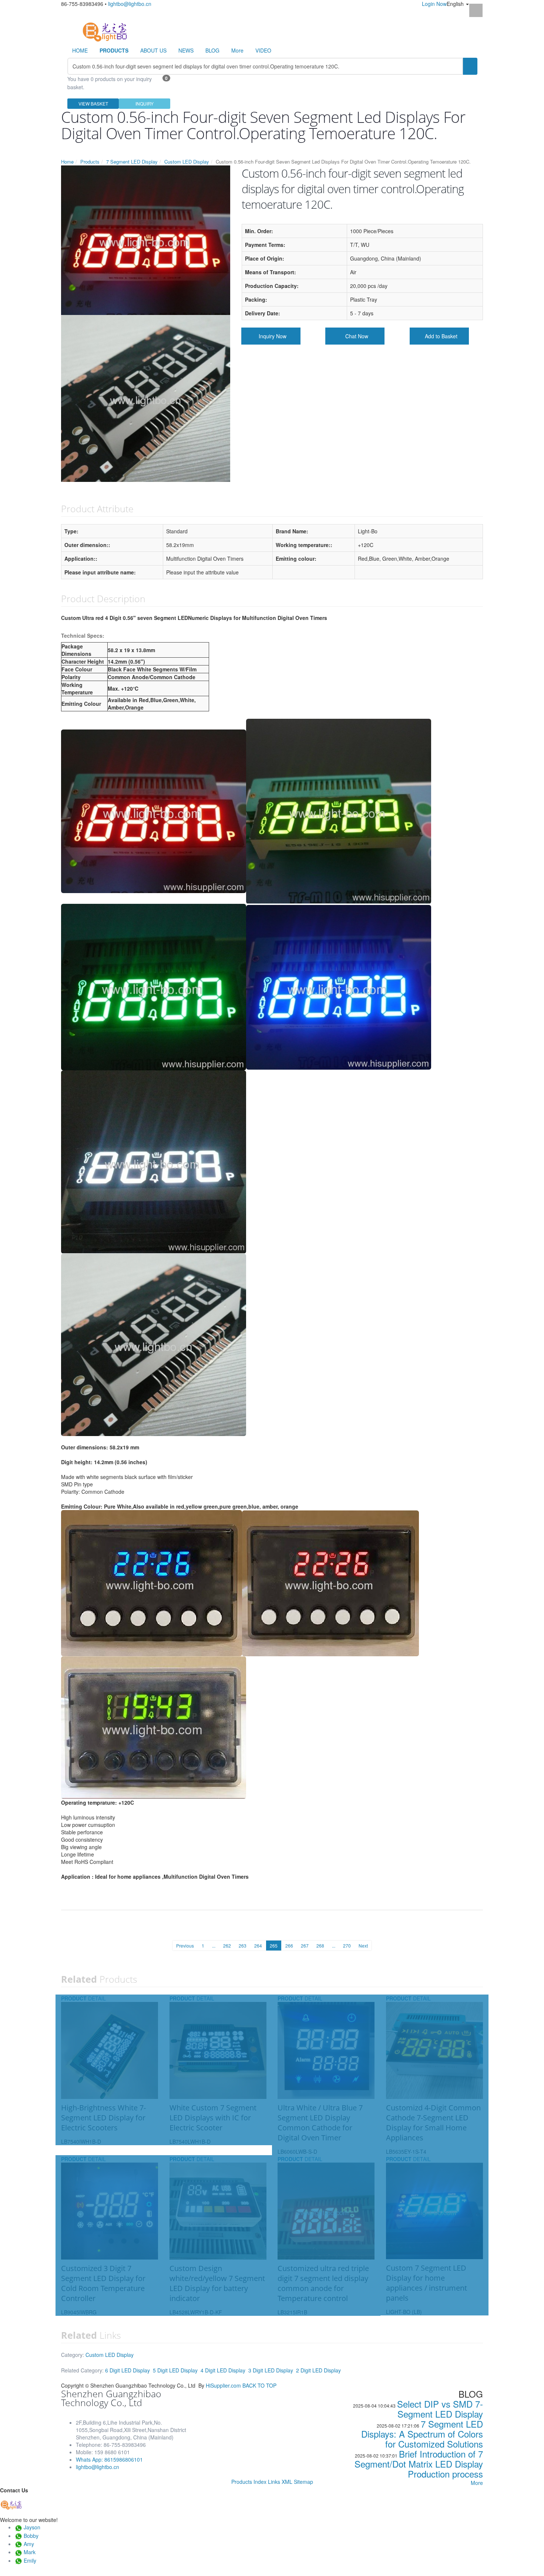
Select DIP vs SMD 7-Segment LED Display (440, 2409)
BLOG (212, 50)
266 (289, 1946)
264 (258, 1946)
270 (347, 1946)
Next (363, 1946)
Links (274, 2482)
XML (287, 2482)
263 (243, 1946)
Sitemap (303, 2482)
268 (320, 1946)
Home (67, 162)
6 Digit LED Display (127, 2370)
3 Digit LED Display (271, 2370)
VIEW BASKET (93, 103)
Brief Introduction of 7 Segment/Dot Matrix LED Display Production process (419, 2464)
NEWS (186, 50)
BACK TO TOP (259, 2385)
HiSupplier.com (223, 2385)
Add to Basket (441, 336)
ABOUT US (153, 50)
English (456, 4)
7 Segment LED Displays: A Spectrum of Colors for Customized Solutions (422, 2434)
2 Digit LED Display (318, 2370)
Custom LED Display (187, 162)
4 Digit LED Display (223, 2370)
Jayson (32, 2527)
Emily (30, 2560)
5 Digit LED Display (175, 2370)
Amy (29, 2544)
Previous (185, 1946)
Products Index (249, 2482)
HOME (80, 50)
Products (90, 162)
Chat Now (357, 336)
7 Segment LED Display (132, 162)
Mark (30, 2552)
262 (227, 1946)
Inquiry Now (273, 336)
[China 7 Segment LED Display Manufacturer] (105, 31)
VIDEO (263, 50)
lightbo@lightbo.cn (130, 4)
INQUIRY (145, 103)
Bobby (31, 2536)
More (237, 50)
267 (305, 1946)
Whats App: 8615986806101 (109, 2459)
